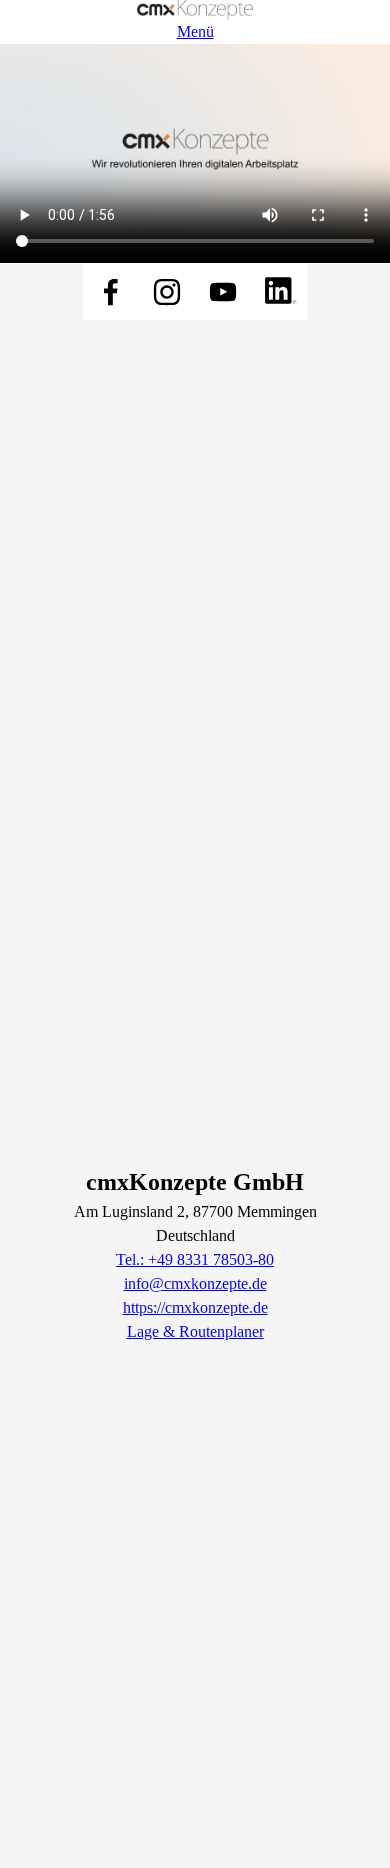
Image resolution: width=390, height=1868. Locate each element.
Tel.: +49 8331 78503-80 (195, 1259)
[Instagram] (167, 292)
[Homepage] (195, 10)
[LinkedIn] (279, 292)
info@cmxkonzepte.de (195, 1283)
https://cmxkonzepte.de (195, 1307)
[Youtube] (223, 292)
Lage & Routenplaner (195, 1331)
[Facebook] (111, 292)
